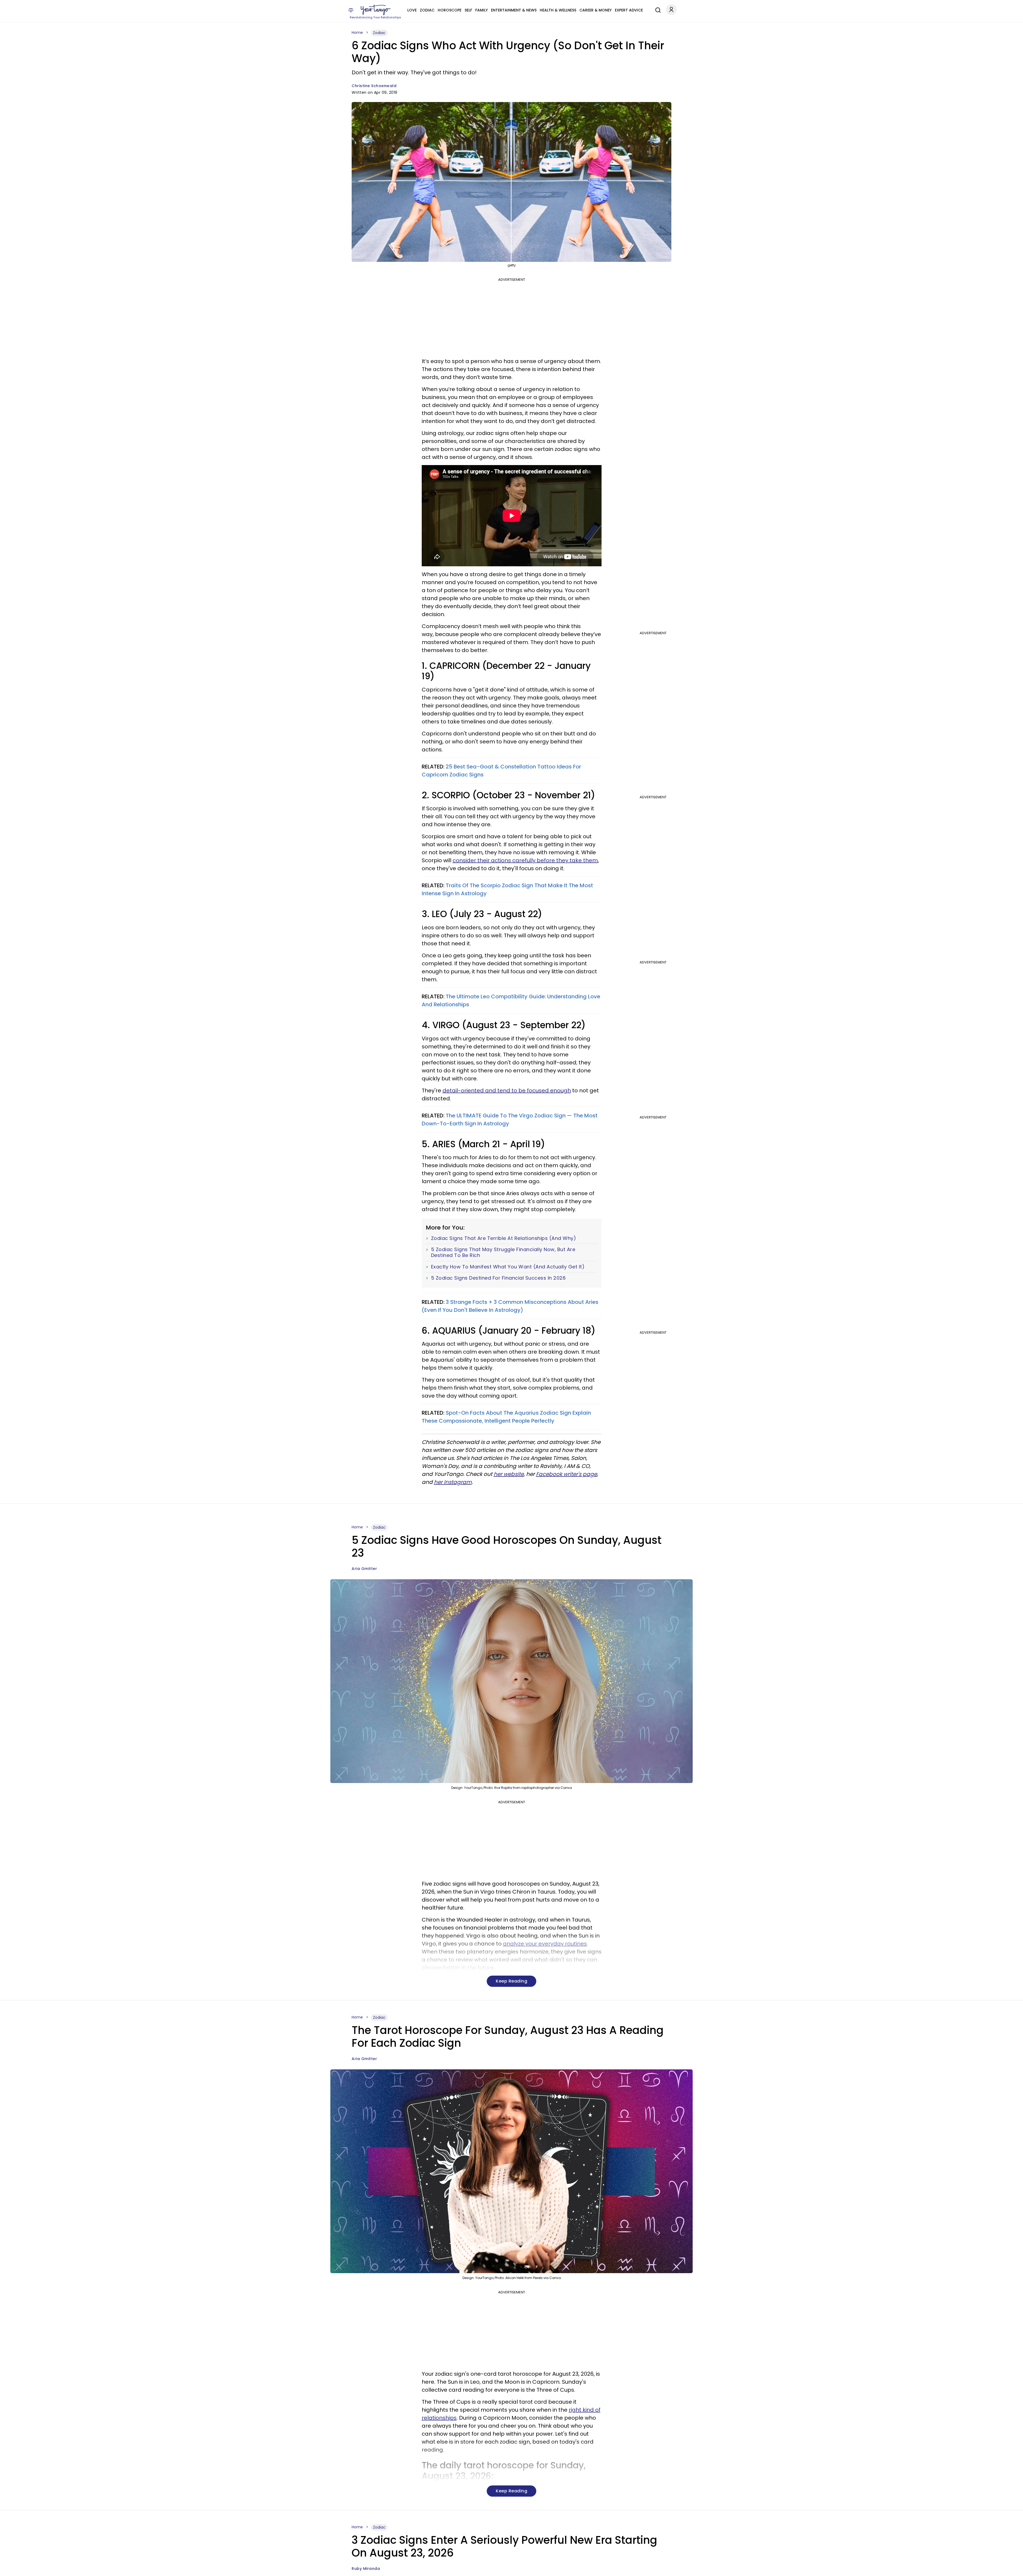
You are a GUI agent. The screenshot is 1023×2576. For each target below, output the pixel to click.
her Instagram (453, 1482)
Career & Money (596, 10)
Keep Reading (511, 1981)
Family (482, 10)
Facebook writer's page (567, 1474)
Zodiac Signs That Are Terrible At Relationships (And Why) (504, 1238)
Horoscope (450, 10)
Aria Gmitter (364, 1569)
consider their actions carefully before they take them (525, 860)
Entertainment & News (514, 10)
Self (468, 10)
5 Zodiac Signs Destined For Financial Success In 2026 (498, 1278)
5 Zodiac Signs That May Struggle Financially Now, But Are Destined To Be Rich (503, 1252)
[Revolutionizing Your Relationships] (376, 10)
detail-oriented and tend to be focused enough (507, 1090)
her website (509, 1474)
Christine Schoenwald (374, 86)
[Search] (657, 9)
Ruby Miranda (366, 2569)
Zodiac (427, 10)
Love (412, 10)
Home (357, 32)
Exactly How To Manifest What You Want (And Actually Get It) (508, 1267)
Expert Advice (629, 10)
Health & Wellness (558, 10)
